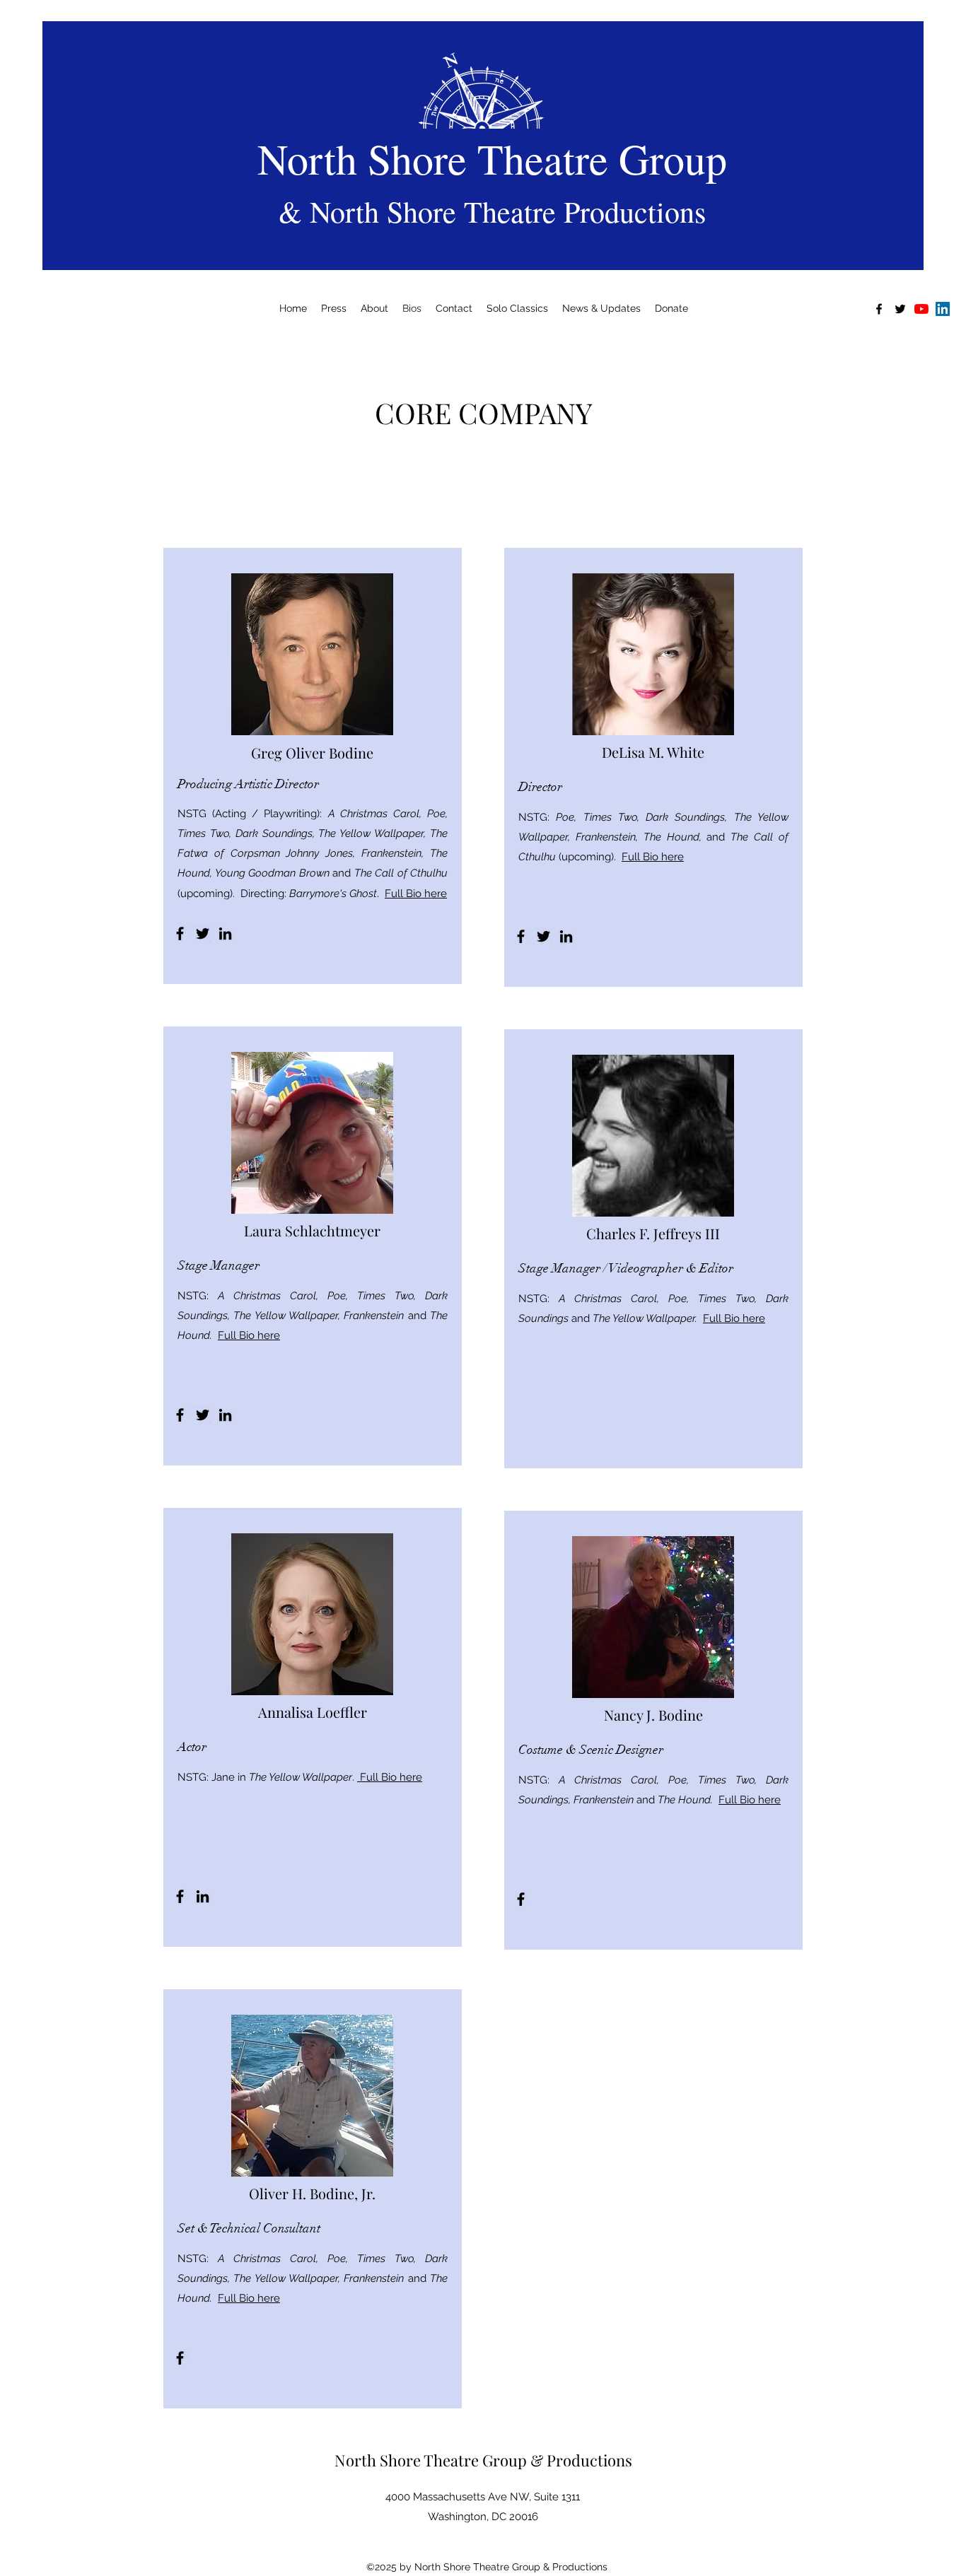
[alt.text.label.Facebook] (879, 309)
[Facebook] (180, 933)
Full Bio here (416, 894)
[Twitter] (203, 933)
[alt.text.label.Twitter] (900, 309)
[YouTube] (921, 309)
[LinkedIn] (943, 309)
